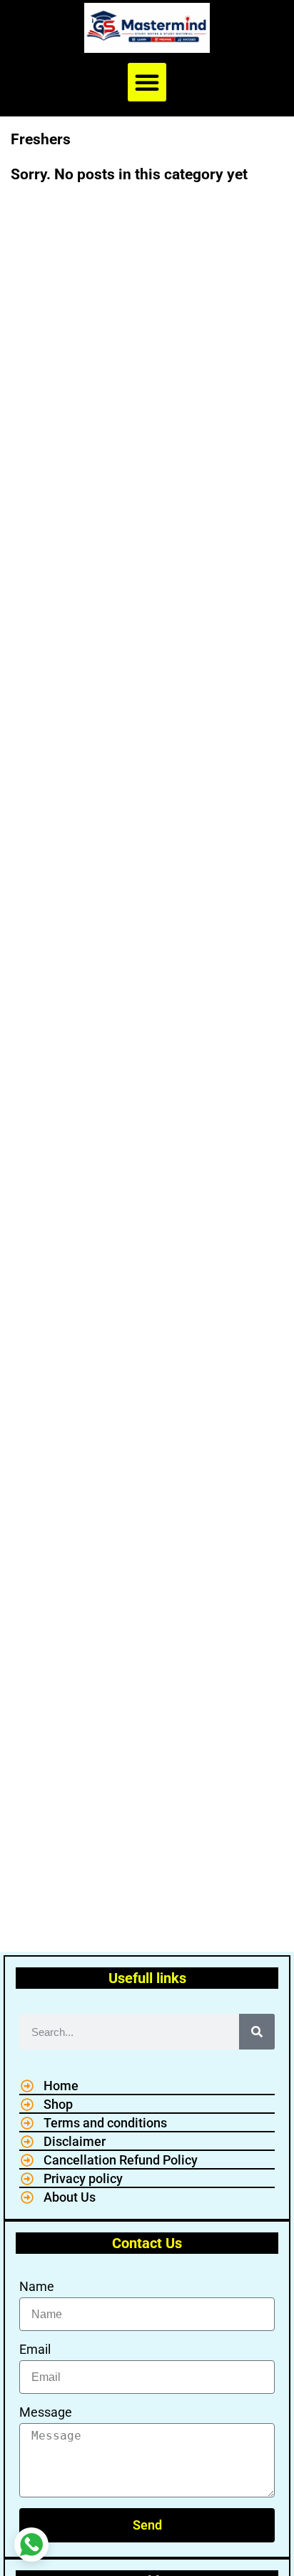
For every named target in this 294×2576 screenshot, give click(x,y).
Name (37, 2286)
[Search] (257, 2032)
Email (35, 2349)
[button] (147, 82)
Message (46, 2412)
